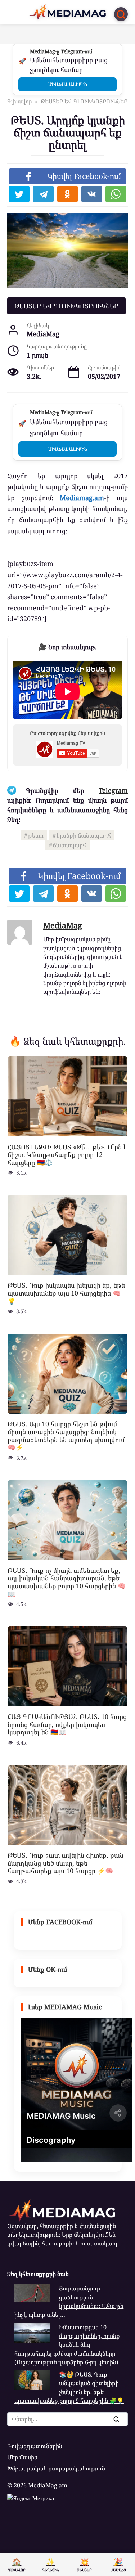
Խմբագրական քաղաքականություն (56, 2468)
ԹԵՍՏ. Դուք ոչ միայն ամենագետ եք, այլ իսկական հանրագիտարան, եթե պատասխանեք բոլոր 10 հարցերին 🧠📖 (67, 1582)
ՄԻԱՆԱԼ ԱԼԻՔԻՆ (68, 84)
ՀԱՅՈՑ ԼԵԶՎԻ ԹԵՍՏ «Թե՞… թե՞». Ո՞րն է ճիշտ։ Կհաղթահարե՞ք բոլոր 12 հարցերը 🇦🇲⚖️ (67, 1154)
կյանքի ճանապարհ (84, 835)
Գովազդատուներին (35, 2446)
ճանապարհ (69, 845)
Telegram (113, 790)
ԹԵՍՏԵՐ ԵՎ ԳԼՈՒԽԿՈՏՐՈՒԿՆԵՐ (66, 306)
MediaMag (63, 925)
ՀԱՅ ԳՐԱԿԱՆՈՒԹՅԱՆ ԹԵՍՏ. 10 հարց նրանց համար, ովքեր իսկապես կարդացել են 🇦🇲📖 (67, 1724)
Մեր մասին (22, 2457)
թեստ (36, 835)
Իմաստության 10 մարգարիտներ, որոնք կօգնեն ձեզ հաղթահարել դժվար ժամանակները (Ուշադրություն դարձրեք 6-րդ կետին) (67, 2345)
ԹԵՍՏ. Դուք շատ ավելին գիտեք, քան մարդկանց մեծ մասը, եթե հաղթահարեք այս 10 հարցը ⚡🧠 (66, 1863)
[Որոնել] (116, 2419)
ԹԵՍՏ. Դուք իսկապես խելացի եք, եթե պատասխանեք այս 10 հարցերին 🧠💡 (66, 1293)
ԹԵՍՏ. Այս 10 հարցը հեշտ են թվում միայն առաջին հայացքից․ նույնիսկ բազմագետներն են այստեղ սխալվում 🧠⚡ (66, 1435)
